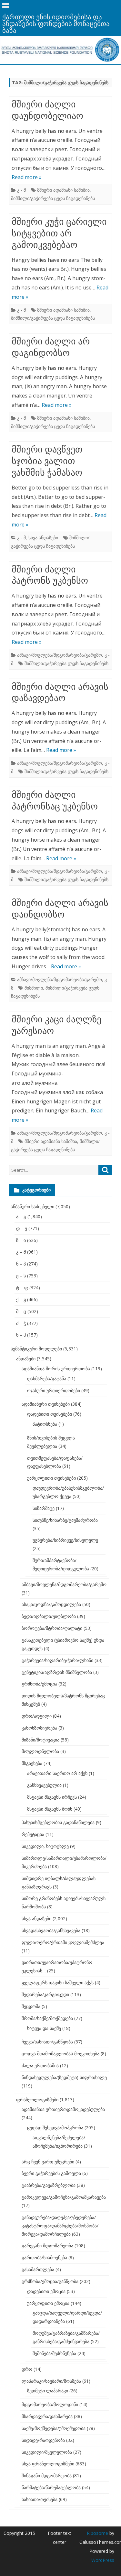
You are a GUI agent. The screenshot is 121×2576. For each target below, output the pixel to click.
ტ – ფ (22, 1288)
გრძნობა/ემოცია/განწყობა (50, 2281)
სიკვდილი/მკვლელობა (47, 2452)
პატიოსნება (45, 1424)
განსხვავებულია (44, 1785)
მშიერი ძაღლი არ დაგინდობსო (51, 347)
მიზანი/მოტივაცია (40, 1740)
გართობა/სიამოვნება (44, 2257)
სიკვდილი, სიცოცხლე (45, 1846)
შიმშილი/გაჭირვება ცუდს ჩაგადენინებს (53, 198)
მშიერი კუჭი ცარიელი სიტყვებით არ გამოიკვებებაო (59, 233)
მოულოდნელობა (40, 1751)
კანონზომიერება (39, 1728)
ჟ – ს (21, 1276)
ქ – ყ (21, 1299)
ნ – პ (21, 1264)
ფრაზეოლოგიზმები (37, 2100)
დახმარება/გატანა (47, 1379)
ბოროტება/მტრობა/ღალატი (52, 1628)
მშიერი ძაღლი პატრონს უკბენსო (50, 575)
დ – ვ (22, 1228)
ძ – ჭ (21, 1323)
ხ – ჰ (21, 1335)
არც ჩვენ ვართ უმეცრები (48, 2162)
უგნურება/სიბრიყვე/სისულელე (65, 1540)
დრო (27, 2369)
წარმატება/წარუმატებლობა (51, 2487)
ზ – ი (21, 1240)
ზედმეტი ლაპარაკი (48, 2391)
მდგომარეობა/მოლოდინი (50, 2404)
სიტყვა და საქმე (44, 2028)
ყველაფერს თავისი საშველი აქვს (58, 1982)
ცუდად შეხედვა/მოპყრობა (55, 2128)
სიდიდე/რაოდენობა (43, 2440)
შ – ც (21, 1311)
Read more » (27, 177)
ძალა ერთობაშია (40, 2065)
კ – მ (21, 1252)
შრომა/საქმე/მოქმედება (47, 2018)
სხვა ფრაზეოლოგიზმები (48, 2464)
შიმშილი (34, 988)
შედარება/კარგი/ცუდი (45, 1994)
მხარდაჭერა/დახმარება (47, 2416)
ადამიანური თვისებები (46, 1404)
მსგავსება (32, 1763)
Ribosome (97, 2533)
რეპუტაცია (33, 1834)
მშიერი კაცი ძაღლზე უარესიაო (56, 1025)
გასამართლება (38, 2269)
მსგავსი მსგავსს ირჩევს (52, 1797)
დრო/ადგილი (37, 1716)
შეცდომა (31, 2006)
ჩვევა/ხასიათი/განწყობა (47, 2042)
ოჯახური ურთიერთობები (54, 1390)
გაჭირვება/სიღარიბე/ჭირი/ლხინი (57, 1660)
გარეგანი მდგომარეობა (47, 2246)
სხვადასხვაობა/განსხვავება (51, 1930)
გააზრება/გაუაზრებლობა (49, 2185)
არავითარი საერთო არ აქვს (57, 1773)
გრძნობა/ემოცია (39, 1684)
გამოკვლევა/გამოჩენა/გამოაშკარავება (64, 2197)
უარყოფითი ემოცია (48, 2303)
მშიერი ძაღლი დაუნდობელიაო (47, 110)
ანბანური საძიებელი (32, 1206)
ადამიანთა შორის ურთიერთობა (56, 1369)
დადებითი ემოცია (46, 2291)
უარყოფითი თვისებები (51, 1478)
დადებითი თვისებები (50, 1414)
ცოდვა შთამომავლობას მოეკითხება (60, 2054)
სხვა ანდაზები (43, 538)
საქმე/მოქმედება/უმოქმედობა (54, 2428)
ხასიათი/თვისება (40, 2499)
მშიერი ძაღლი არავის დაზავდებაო (60, 692)
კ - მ (21, 190)
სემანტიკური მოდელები (36, 1349)
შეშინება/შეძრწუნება (54, 2353)
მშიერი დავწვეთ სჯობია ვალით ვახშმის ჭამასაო (47, 461)
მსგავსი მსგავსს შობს (50, 1809)
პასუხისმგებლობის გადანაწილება (58, 1822)
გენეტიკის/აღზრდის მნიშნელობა (57, 1672)
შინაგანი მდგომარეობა (47, 2476)
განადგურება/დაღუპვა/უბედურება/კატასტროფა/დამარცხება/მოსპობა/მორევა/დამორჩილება (60, 2226)
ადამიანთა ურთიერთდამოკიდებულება (63, 2109)
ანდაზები (26, 1359)
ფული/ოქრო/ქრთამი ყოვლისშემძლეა (63, 1942)
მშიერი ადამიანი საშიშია (63, 190)
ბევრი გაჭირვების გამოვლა (51, 2173)
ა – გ (21, 1216)
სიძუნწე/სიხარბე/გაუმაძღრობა (65, 1520)
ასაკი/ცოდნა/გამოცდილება (51, 1604)
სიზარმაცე (44, 1508)
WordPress (103, 2560)
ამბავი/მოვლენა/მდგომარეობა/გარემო (60, 655)
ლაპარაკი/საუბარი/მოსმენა (51, 2381)
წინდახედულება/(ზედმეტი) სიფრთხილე (64, 2077)
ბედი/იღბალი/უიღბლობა (49, 1616)
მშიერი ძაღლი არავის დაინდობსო (60, 908)
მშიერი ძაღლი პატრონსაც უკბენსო (55, 800)
